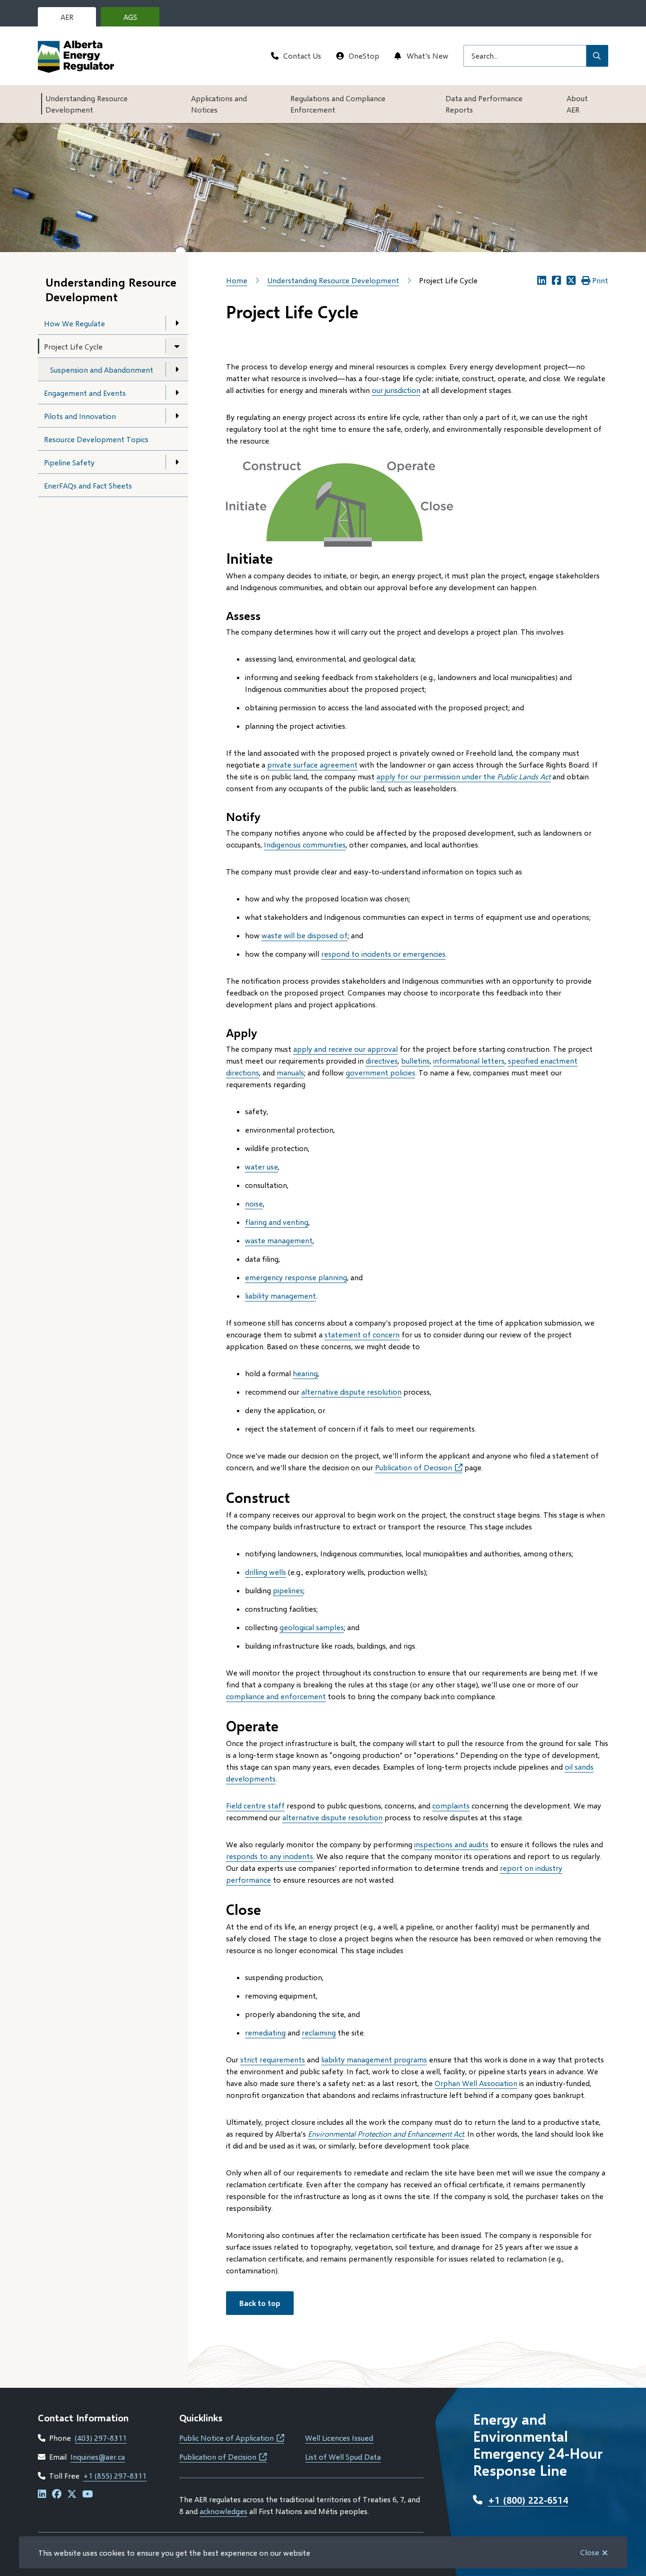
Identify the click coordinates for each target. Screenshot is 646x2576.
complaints (451, 1805)
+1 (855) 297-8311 (115, 2476)
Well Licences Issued (339, 2438)
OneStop (364, 56)
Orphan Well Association (476, 2083)
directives (382, 1061)
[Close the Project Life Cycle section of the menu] (177, 346)
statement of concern (362, 1334)
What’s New (428, 56)
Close (590, 2552)
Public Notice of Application (232, 2438)
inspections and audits (451, 1844)
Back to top (260, 2303)
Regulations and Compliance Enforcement (338, 104)
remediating (265, 2032)
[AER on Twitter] (72, 2494)
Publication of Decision (419, 1467)
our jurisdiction (396, 390)
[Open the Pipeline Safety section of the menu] (177, 462)
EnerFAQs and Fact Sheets (88, 485)
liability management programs (374, 2059)
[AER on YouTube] (88, 2494)
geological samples (312, 1627)
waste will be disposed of (305, 935)
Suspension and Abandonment (102, 370)
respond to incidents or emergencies (383, 954)
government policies (380, 1072)
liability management (280, 1296)
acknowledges (223, 2511)
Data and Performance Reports (484, 104)
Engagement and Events (85, 393)
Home (237, 280)
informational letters (469, 1061)
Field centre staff (255, 1805)
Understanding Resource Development (87, 104)
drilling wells (266, 1572)
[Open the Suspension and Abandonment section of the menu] (177, 369)
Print (600, 280)
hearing (305, 1373)
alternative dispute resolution (351, 1392)
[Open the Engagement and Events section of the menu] (177, 393)
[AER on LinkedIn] (42, 2494)
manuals (290, 1072)
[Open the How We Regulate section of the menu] (177, 323)
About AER (577, 104)
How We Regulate (74, 323)
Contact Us (302, 56)
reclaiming (319, 2032)
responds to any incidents (270, 1856)
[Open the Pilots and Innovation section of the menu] (177, 416)
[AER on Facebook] (57, 2494)
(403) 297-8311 (101, 2438)
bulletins (415, 1061)
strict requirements (273, 2059)
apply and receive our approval (345, 1049)
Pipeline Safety (69, 462)
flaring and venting (277, 1222)
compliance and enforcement (276, 1696)
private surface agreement (312, 764)
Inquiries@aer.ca (98, 2457)
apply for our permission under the (463, 776)
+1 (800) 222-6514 (528, 2500)
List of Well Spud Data (343, 2457)
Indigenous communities (305, 844)
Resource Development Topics (96, 439)
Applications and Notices (219, 104)
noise (254, 1203)
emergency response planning (296, 1277)
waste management (279, 1240)
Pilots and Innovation (80, 416)
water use (262, 1166)
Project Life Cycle (73, 346)
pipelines (288, 1590)
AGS (138, 19)
